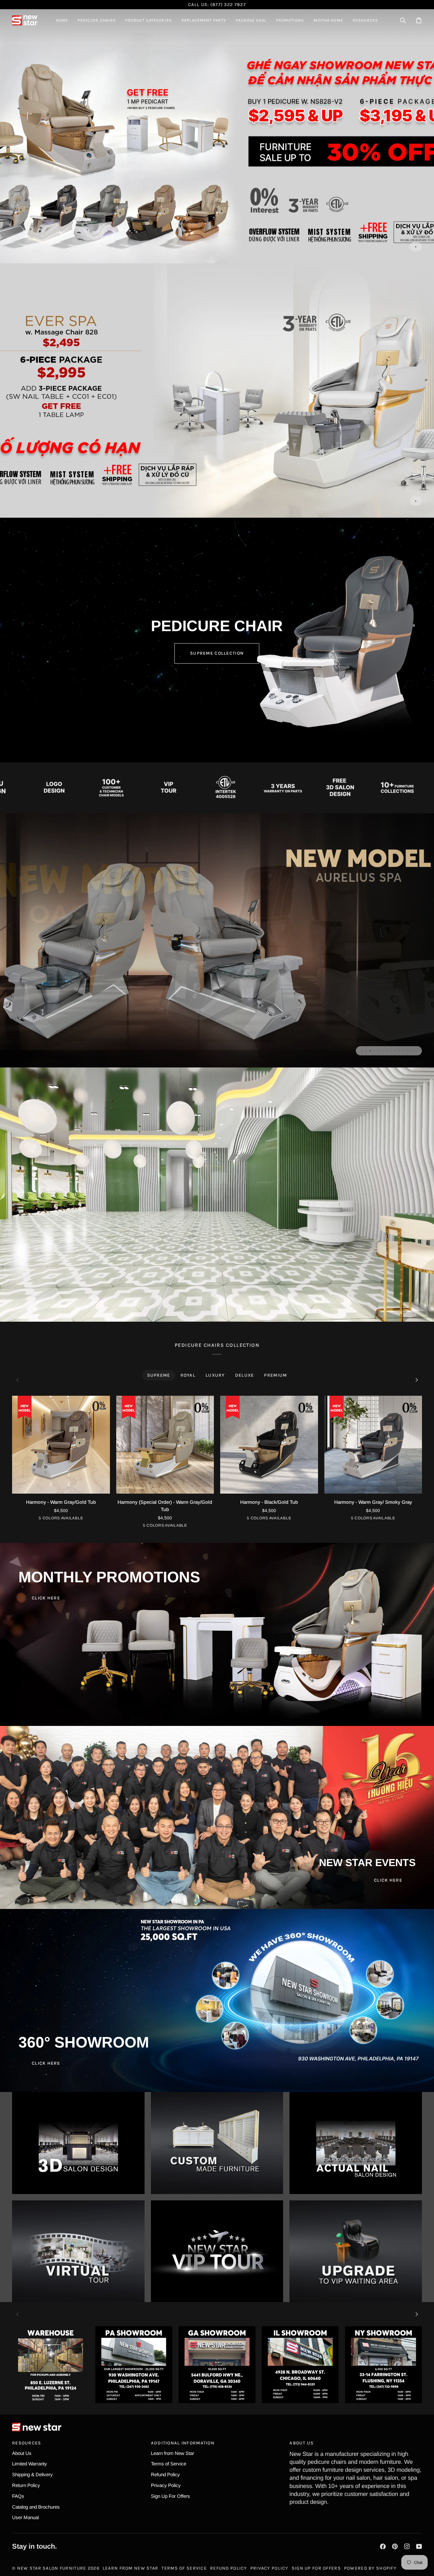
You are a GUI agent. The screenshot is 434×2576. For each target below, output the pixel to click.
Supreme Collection (217, 653)
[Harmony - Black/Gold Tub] (269, 1445)
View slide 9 (395, 1051)
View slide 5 (379, 1051)
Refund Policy (165, 2474)
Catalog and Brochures (36, 2507)
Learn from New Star (173, 2453)
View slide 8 (391, 1051)
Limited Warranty (30, 2464)
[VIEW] (78, 2143)
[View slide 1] (217, 136)
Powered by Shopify (370, 2568)
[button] (97, 20)
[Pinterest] (395, 2546)
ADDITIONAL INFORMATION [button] (183, 2443)
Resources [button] (27, 2443)
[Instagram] (407, 2546)
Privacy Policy (166, 2485)
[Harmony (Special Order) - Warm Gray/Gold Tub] (165, 1445)
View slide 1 (416, 247)
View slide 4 (374, 1051)
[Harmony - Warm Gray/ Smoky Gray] (373, 1445)
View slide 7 (387, 1051)
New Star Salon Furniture (52, 2568)
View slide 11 (403, 1051)
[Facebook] (383, 2546)
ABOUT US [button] (302, 2443)
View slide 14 (416, 1051)
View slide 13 (412, 1051)
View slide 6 (383, 1051)
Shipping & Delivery (32, 2474)
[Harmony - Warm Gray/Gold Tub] (61, 1445)
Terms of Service (169, 2464)
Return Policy (26, 2485)
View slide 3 (370, 1051)
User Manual (25, 2517)
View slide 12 (407, 1051)
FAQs (18, 2496)
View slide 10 (399, 1051)
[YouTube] (419, 2546)
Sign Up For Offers (170, 2496)
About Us (22, 2453)
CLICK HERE (46, 1598)
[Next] (416, 1380)
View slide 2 (366, 1051)
